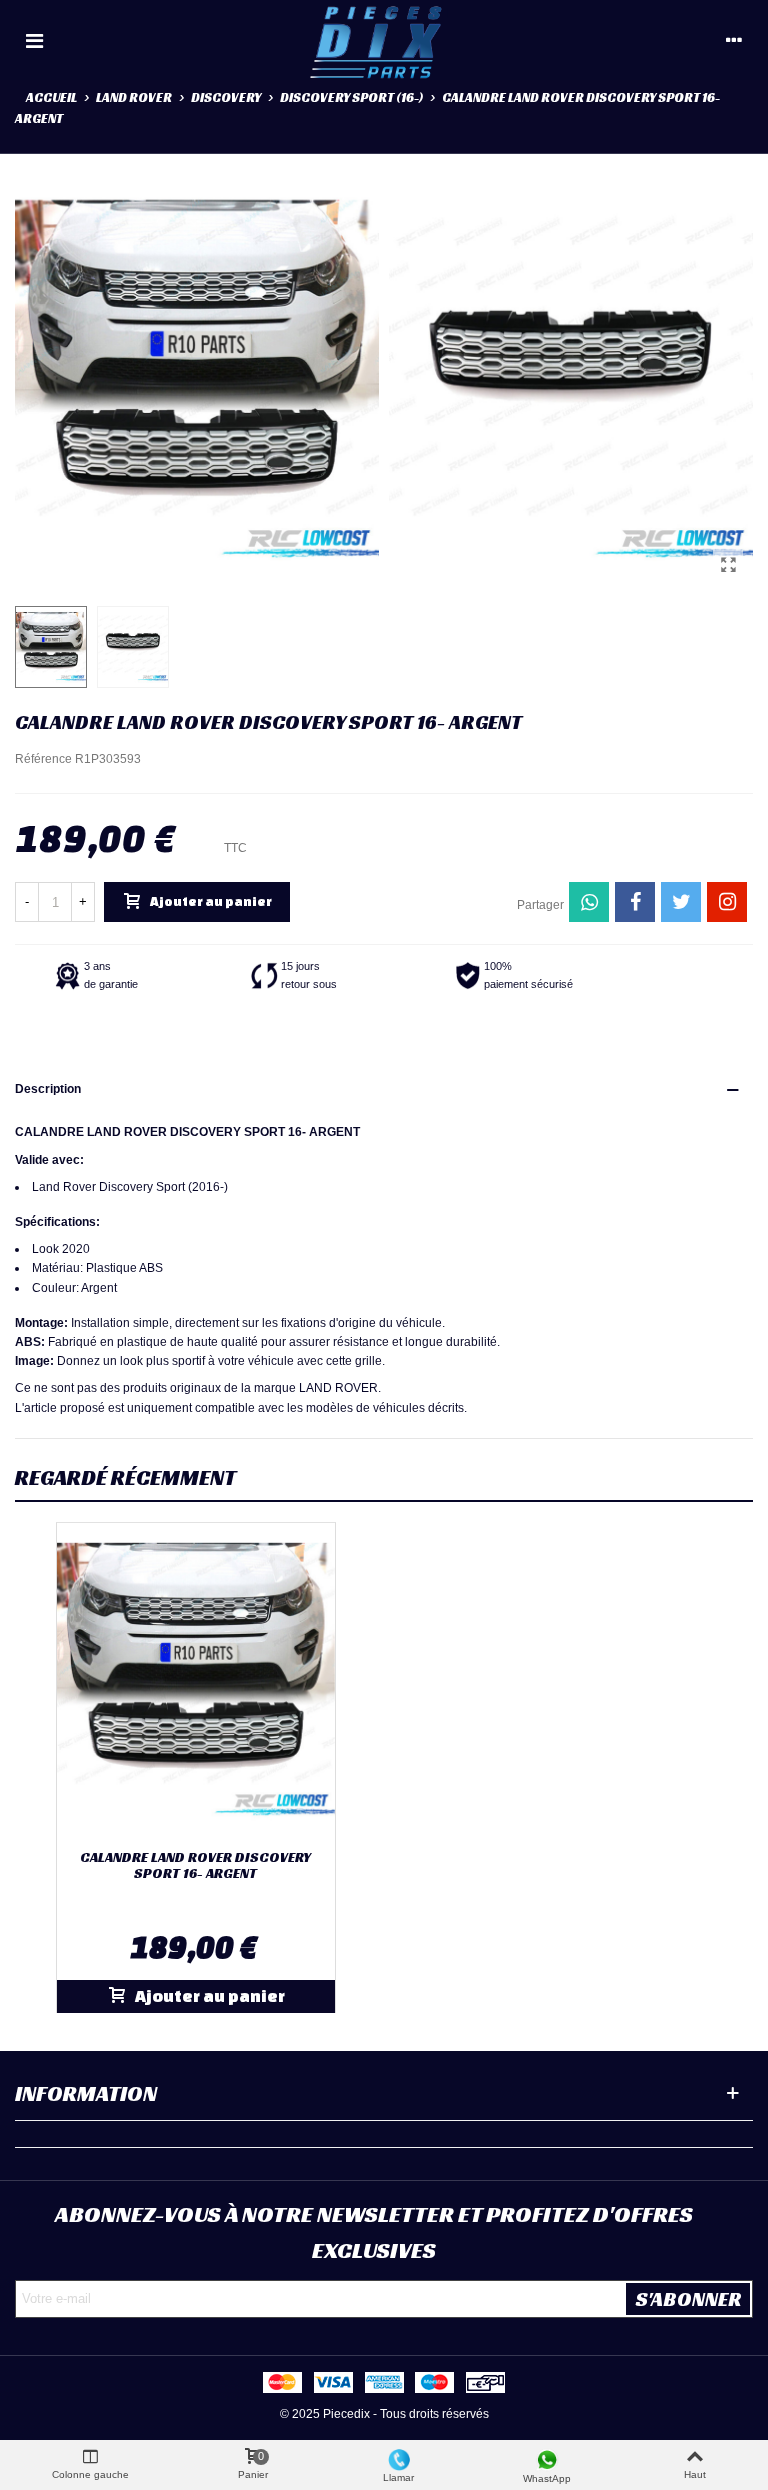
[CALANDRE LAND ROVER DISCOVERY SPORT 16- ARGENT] (728, 565)
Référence (43, 759)
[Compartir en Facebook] (635, 902)
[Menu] (34, 40)
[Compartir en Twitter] (681, 902)
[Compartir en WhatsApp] (589, 902)
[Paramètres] (734, 40)
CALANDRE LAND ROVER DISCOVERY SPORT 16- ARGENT (195, 1865)
